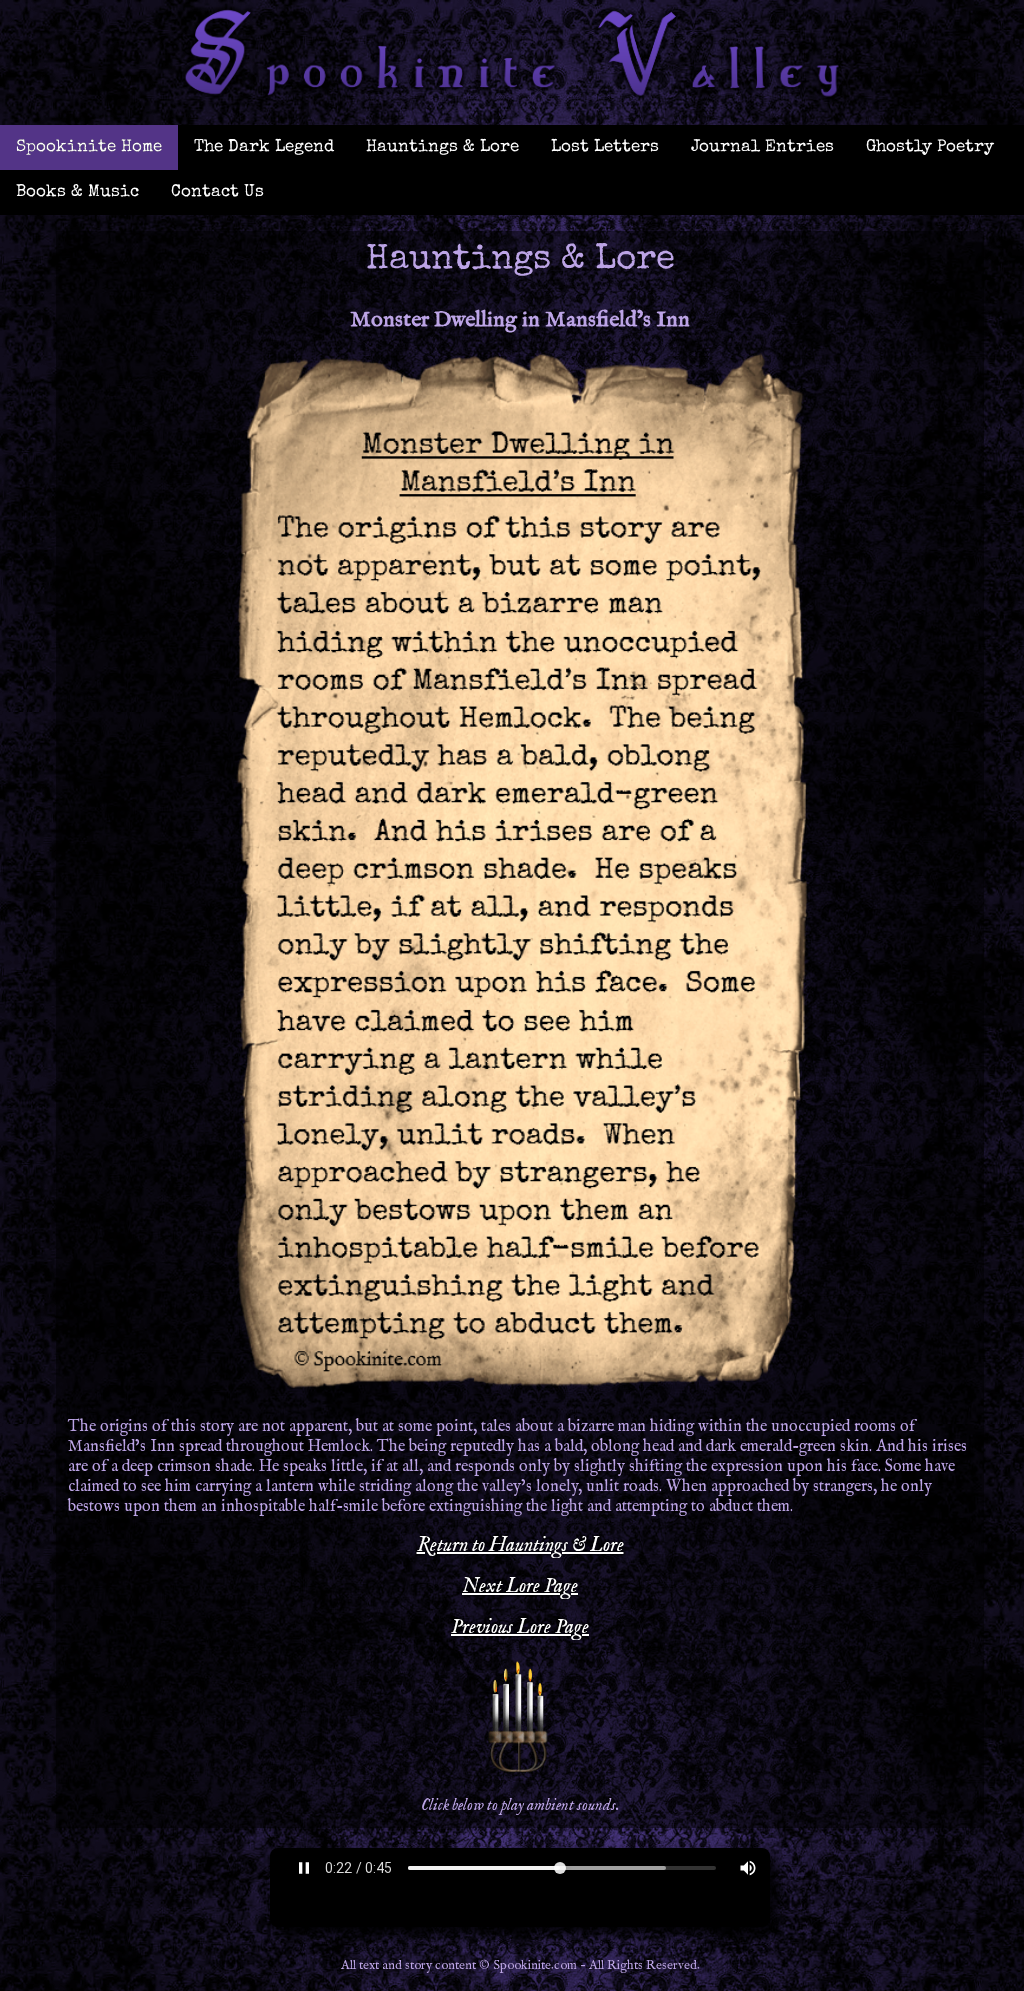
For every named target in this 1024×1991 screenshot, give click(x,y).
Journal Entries (762, 147)
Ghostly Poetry (930, 147)
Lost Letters (605, 147)
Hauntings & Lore (442, 147)
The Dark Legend (264, 147)
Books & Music (77, 192)
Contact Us (217, 192)
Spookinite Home (89, 147)
